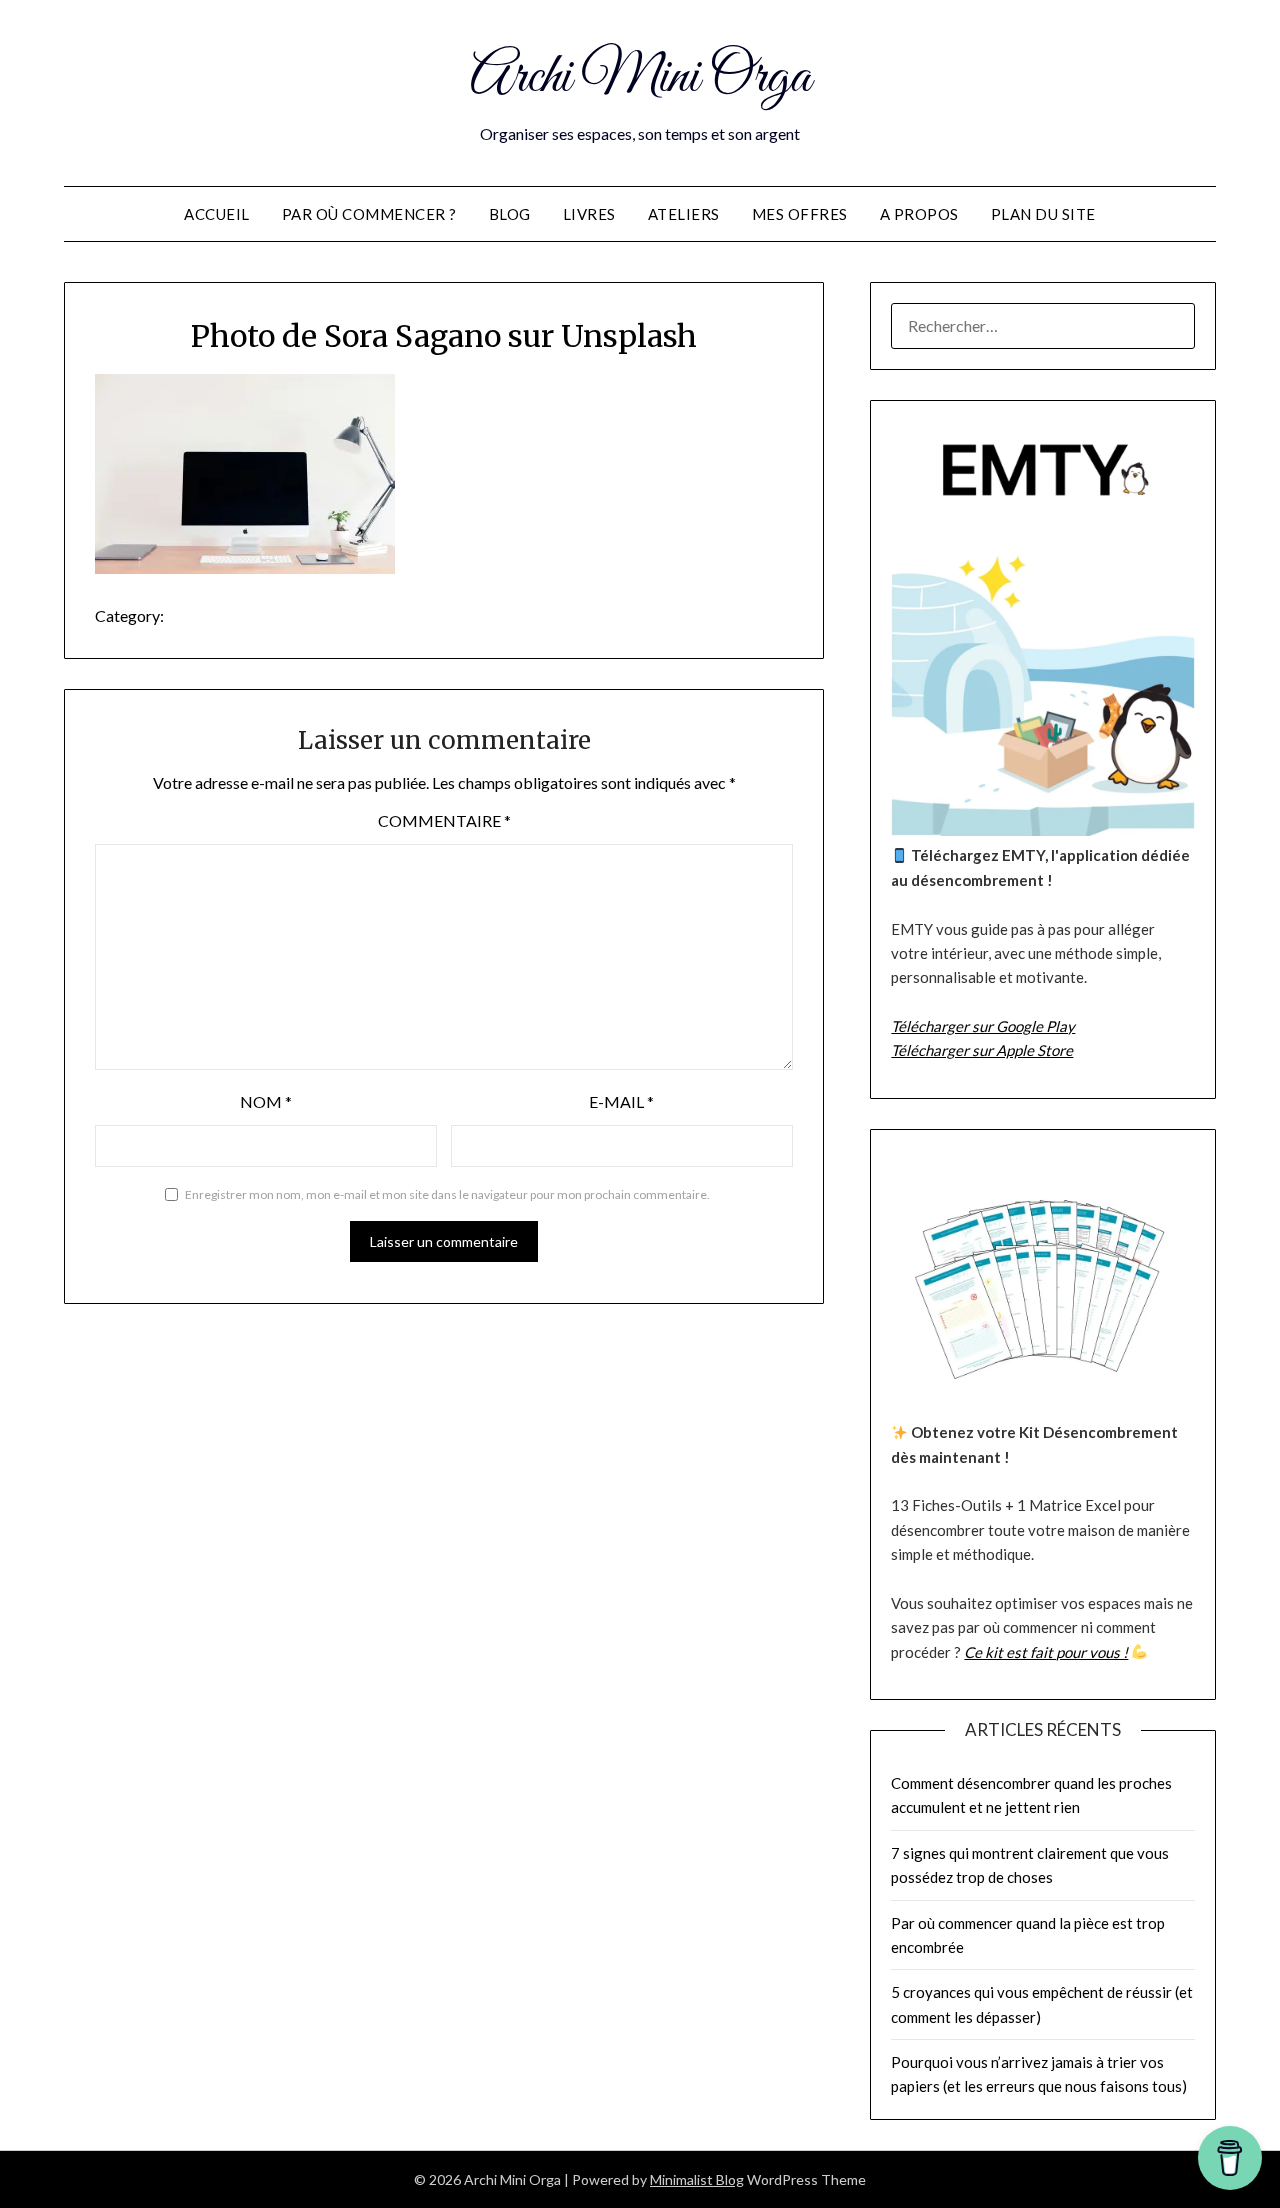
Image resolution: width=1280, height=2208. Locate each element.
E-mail (621, 1101)
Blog (510, 214)
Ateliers (684, 214)
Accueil (217, 214)
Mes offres (800, 214)
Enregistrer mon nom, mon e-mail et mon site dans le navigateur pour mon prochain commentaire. (447, 1194)
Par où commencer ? (369, 214)
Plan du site (1043, 214)
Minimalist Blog (697, 2179)
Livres (589, 214)
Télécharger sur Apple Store (982, 1050)
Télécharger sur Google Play (983, 1026)
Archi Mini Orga (640, 78)
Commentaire (444, 820)
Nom (266, 1101)
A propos (919, 214)
